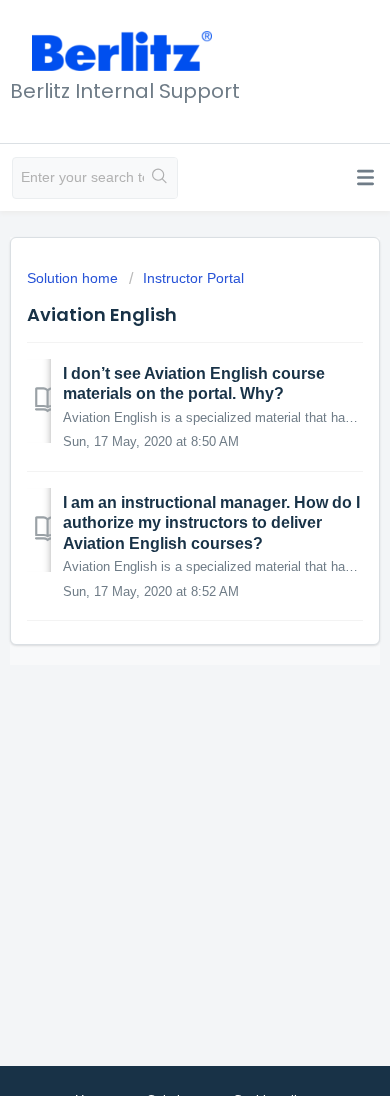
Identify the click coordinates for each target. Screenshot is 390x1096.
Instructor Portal (193, 278)
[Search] (160, 178)
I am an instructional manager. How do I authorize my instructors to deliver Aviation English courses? (211, 523)
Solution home (74, 278)
